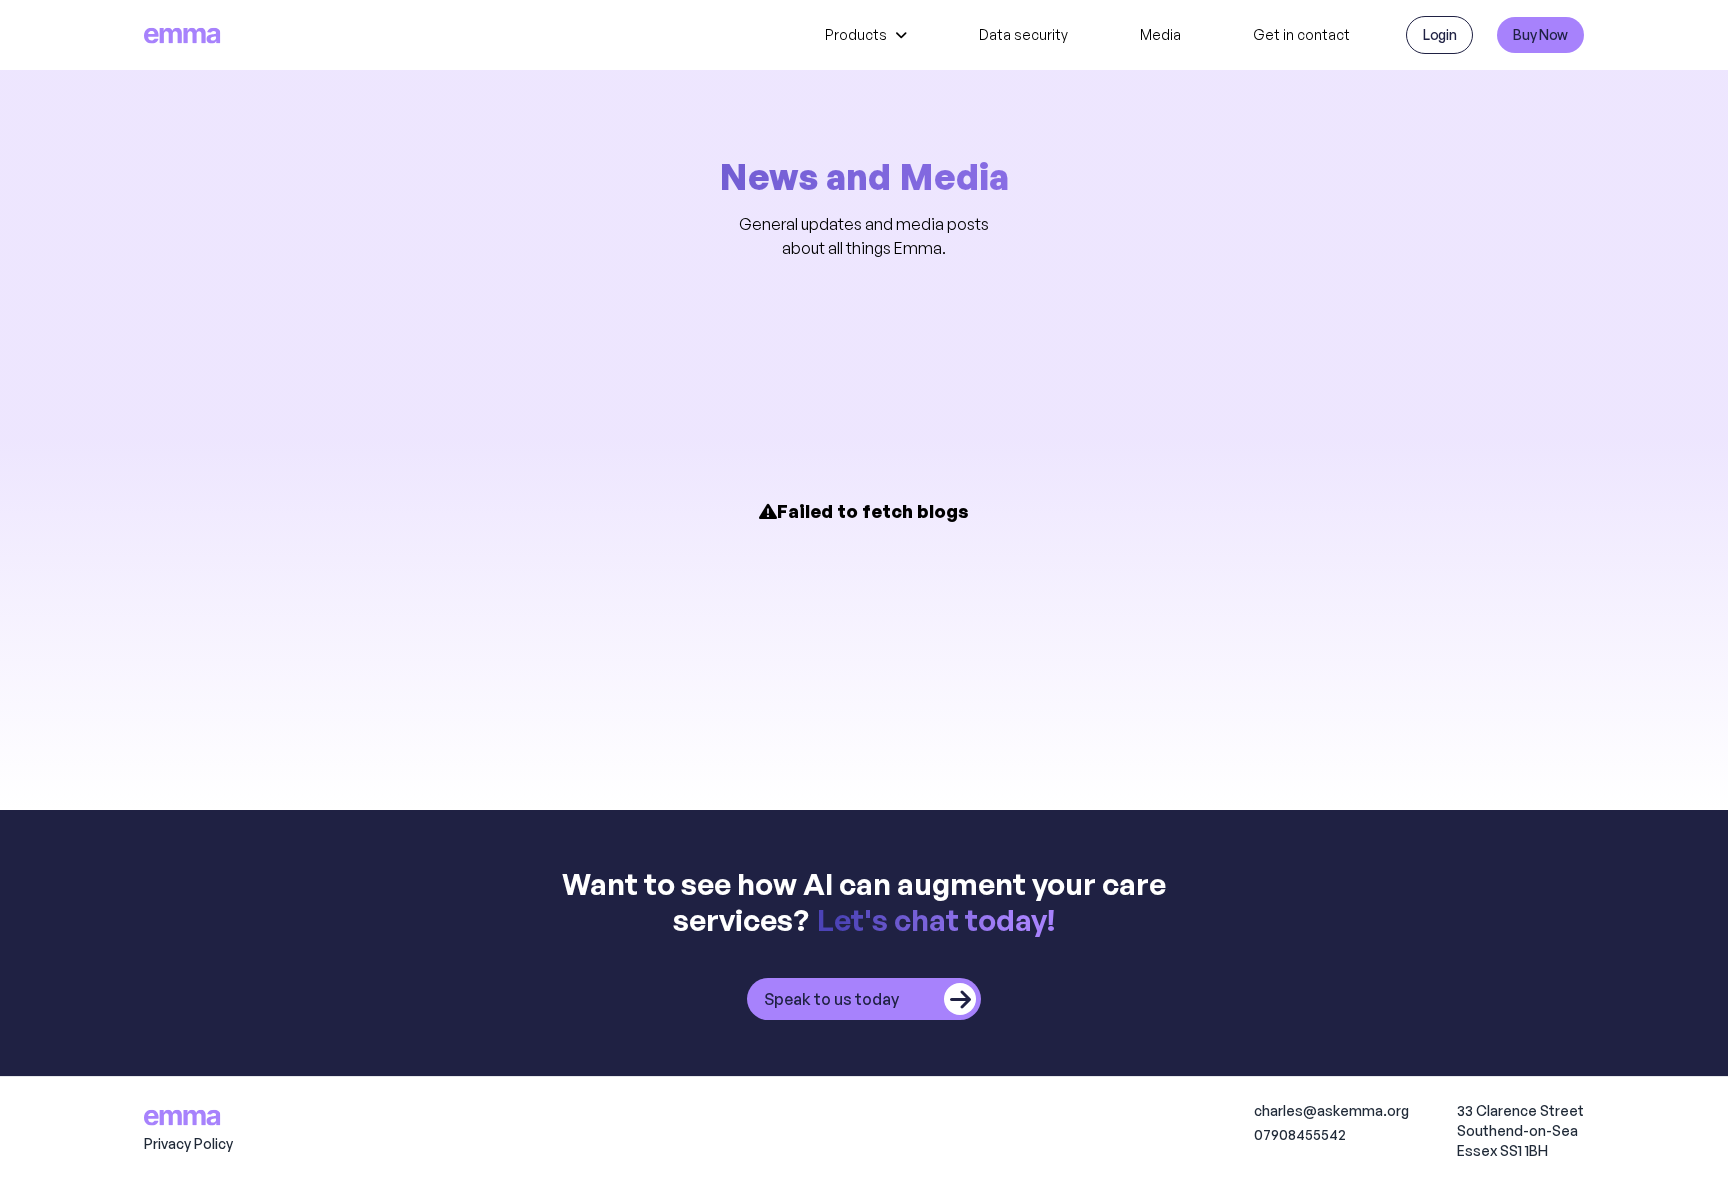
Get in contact (1301, 34)
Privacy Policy (188, 1143)
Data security (1023, 34)
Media (1160, 34)
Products (856, 34)
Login (1439, 34)
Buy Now (1540, 34)
